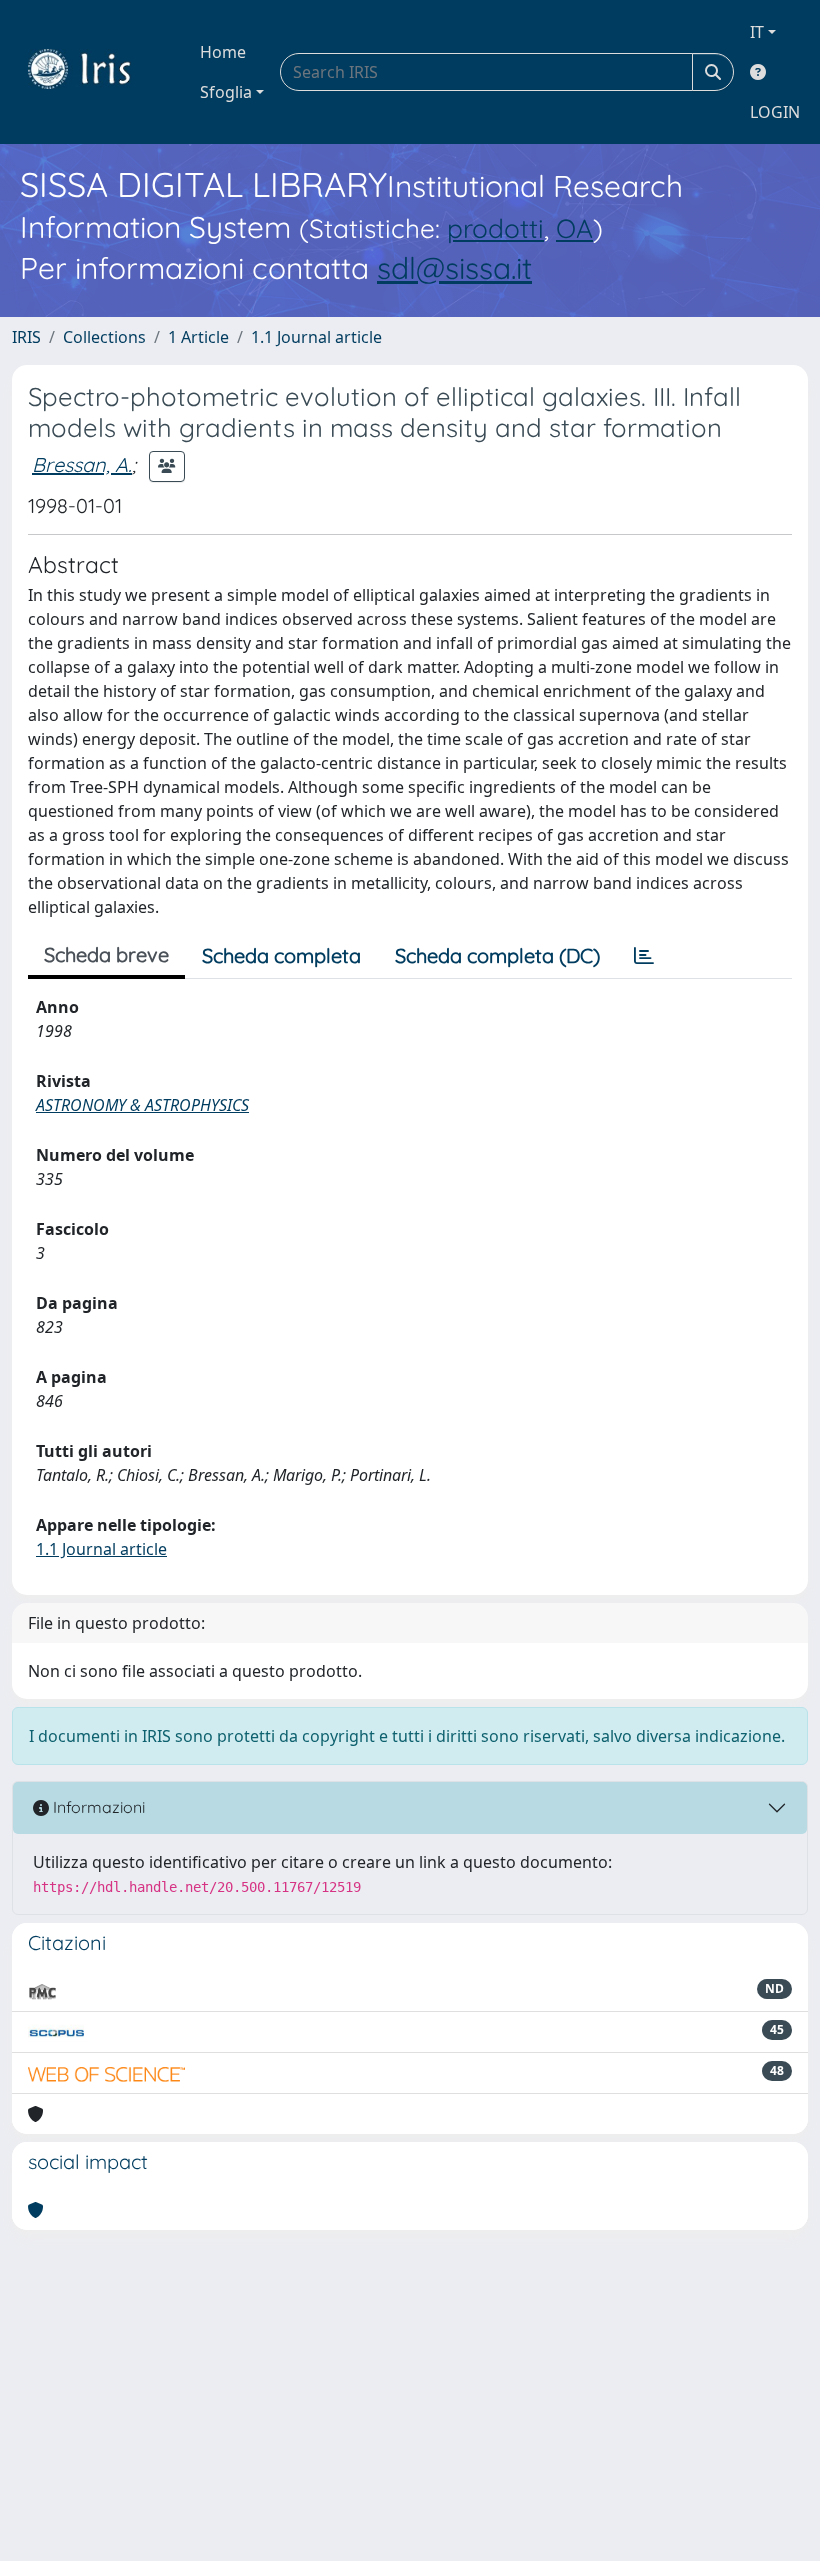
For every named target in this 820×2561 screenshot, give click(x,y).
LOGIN (775, 112)
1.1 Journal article (316, 337)
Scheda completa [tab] (281, 955)
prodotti (495, 228)
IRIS (26, 337)
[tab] (644, 956)
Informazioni (97, 1807)
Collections (104, 337)
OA (574, 228)
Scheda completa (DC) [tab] (497, 955)
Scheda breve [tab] (106, 954)
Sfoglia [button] (226, 92)
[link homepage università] (94, 72)
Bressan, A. (82, 464)
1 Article (198, 337)
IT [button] (757, 32)
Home (223, 52)
